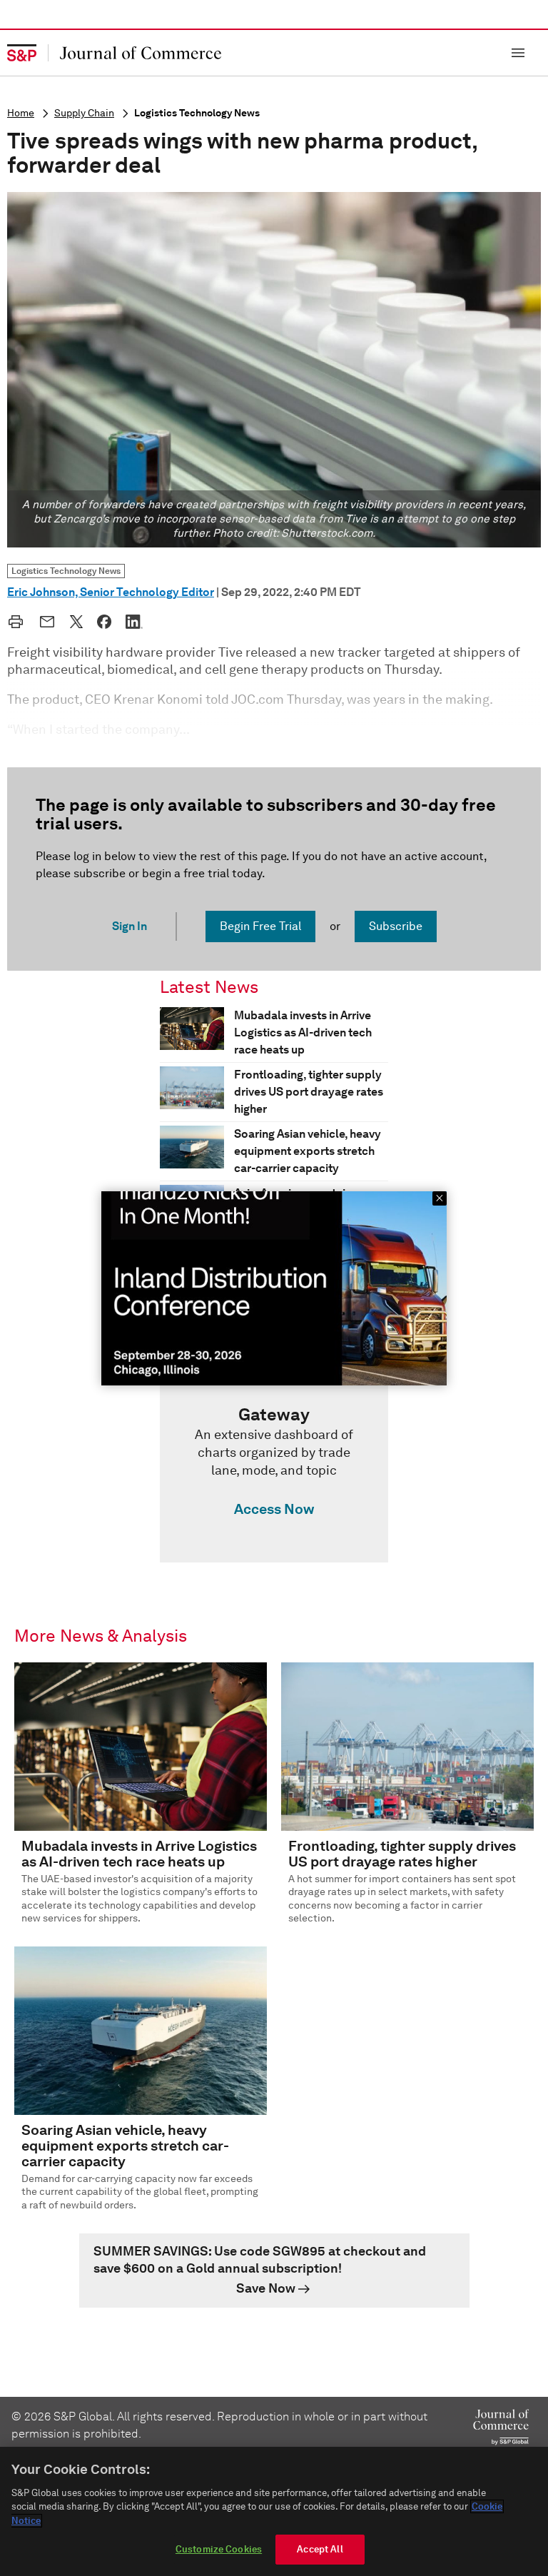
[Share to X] (76, 622)
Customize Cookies (219, 2549)
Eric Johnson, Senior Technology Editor (111, 592)
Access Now (274, 1509)
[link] (274, 1465)
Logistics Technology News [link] (66, 571)
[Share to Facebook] (104, 622)
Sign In (130, 926)
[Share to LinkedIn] (134, 622)
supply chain (84, 113)
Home (21, 113)
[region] (274, 2511)
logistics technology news (197, 113)
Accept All (320, 2549)
